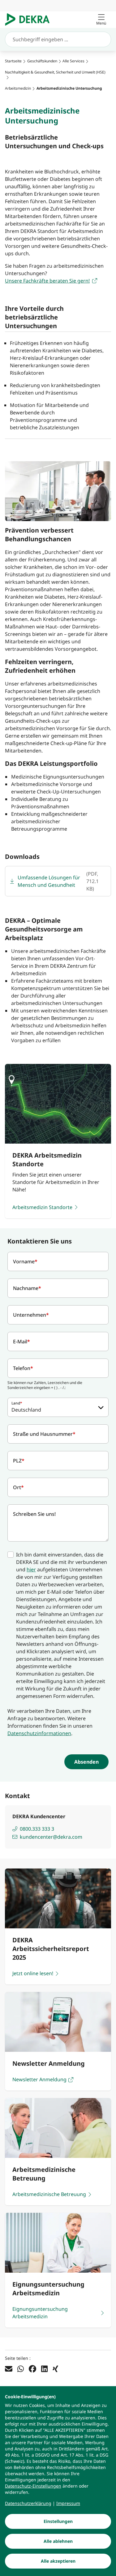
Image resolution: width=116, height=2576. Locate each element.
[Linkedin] (44, 2368)
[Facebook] (32, 2368)
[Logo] (30, 20)
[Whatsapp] (21, 2368)
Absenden (86, 1762)
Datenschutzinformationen (39, 1733)
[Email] (9, 2368)
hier (31, 1569)
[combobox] (58, 1407)
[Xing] (55, 2368)
